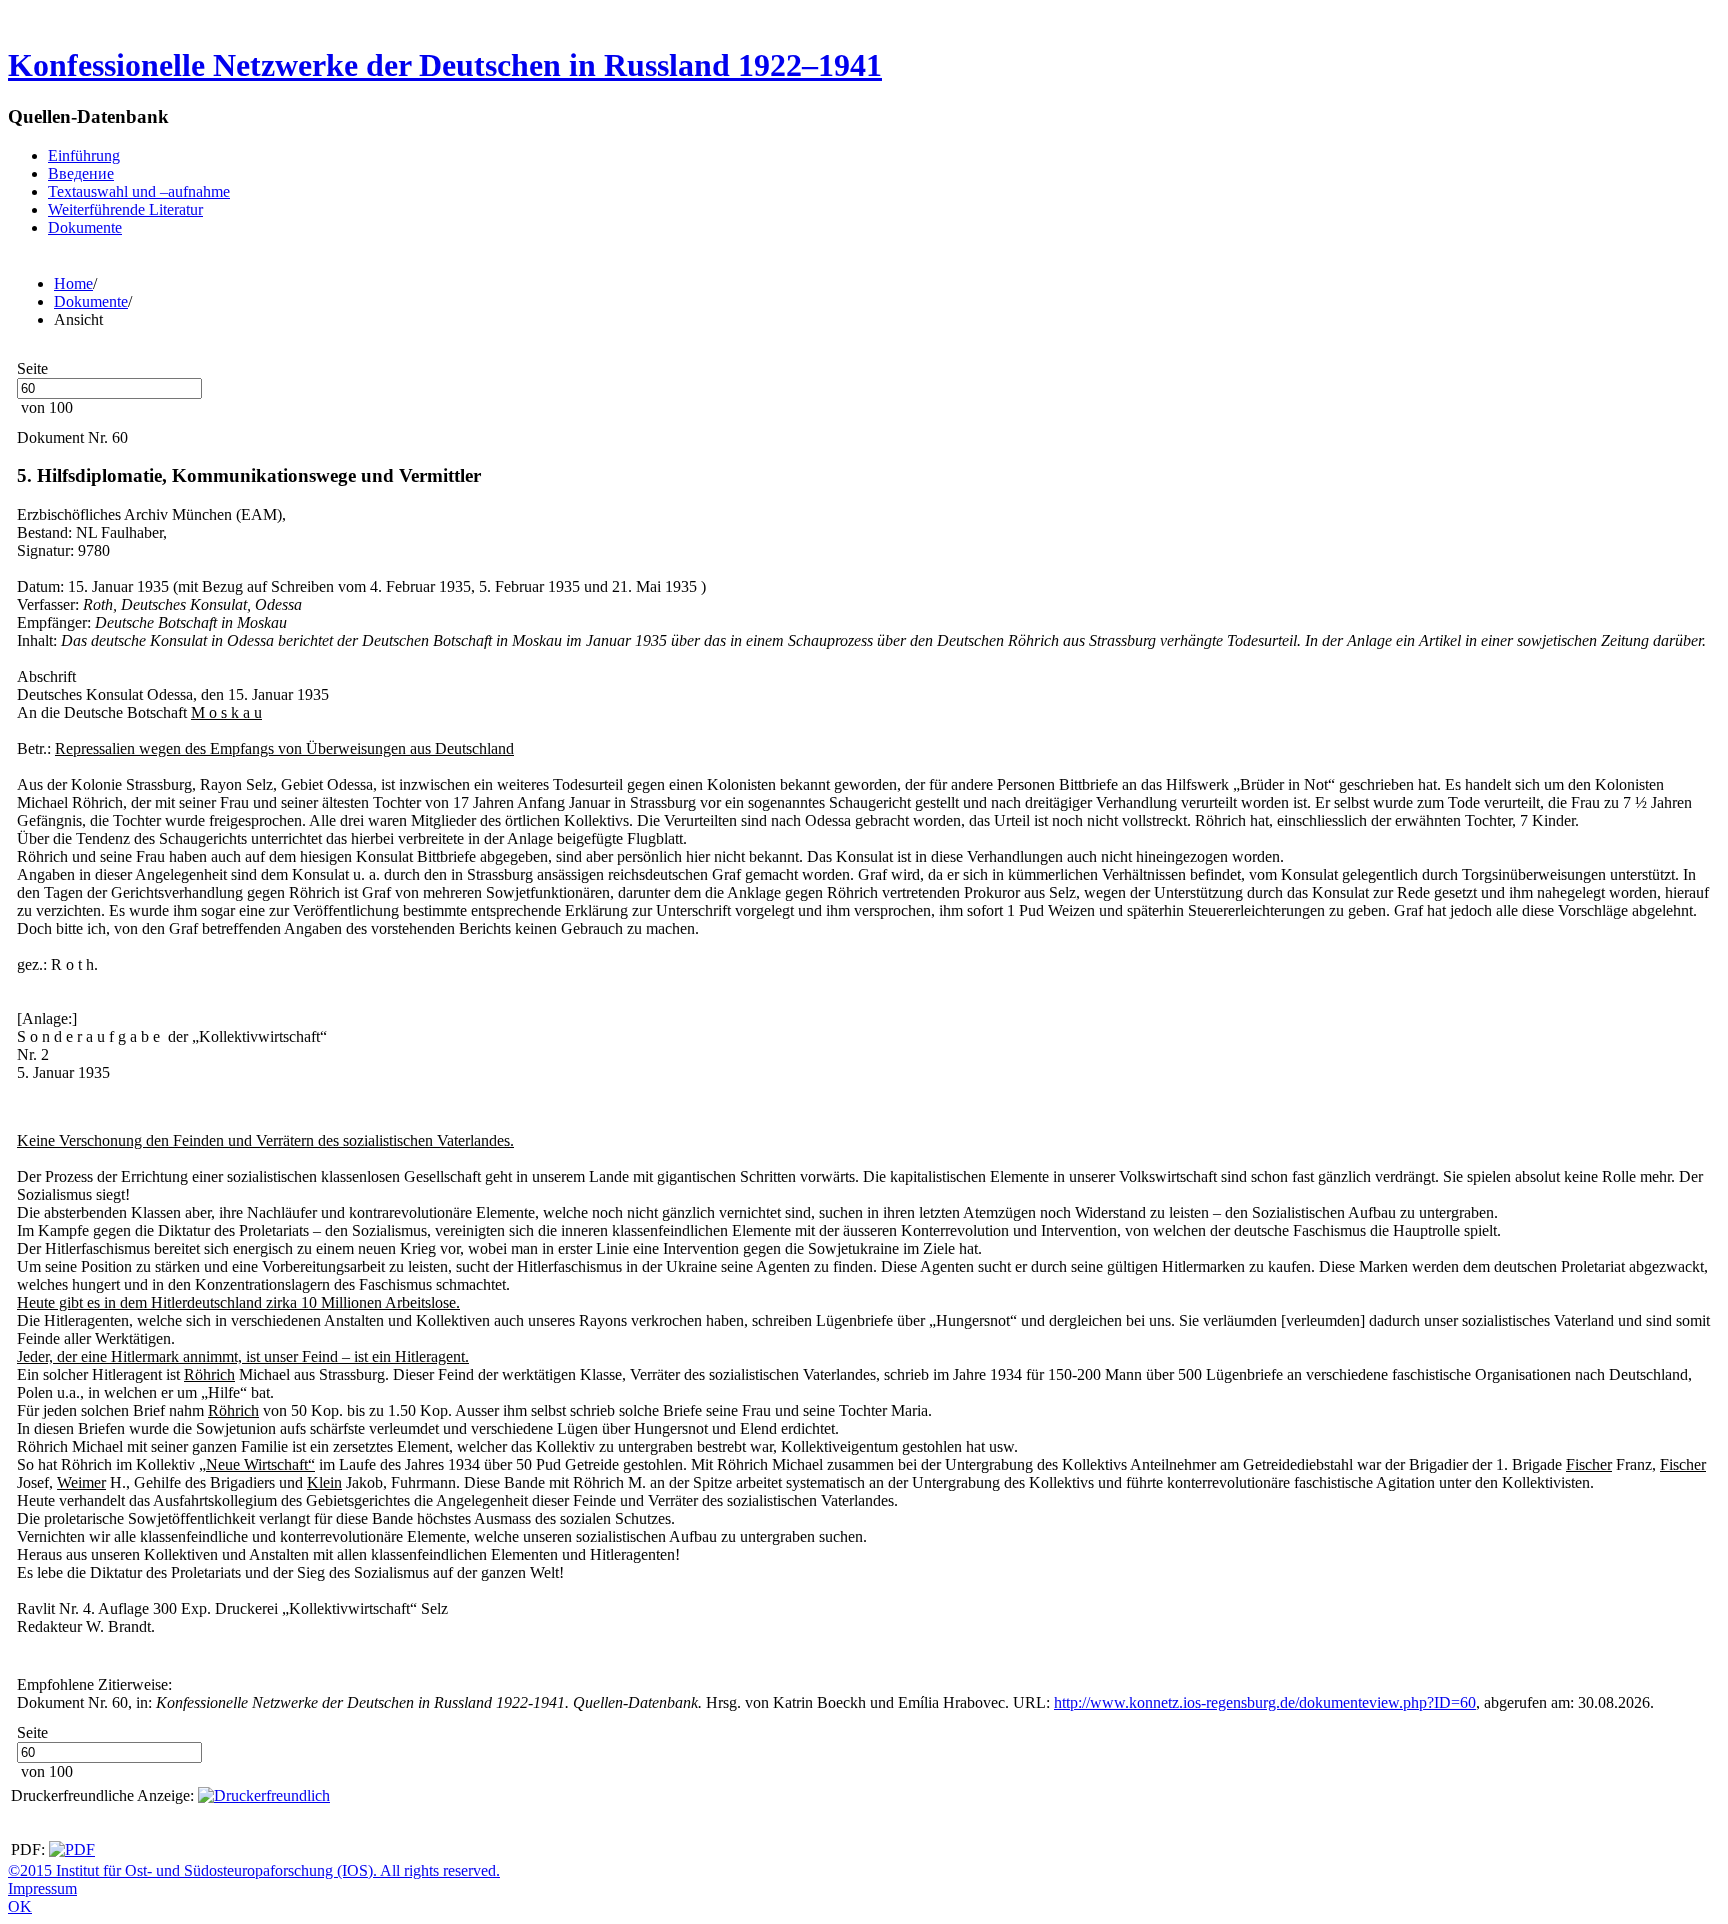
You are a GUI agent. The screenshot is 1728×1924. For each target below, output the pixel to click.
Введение (81, 173)
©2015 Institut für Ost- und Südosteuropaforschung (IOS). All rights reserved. (254, 1870)
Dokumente (85, 227)
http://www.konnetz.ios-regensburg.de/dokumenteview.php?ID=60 (1265, 1702)
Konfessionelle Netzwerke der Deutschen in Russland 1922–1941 (445, 65)
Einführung (84, 155)
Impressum (42, 1888)
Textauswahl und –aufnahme (139, 191)
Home (73, 283)
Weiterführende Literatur (125, 209)
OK (20, 1906)
